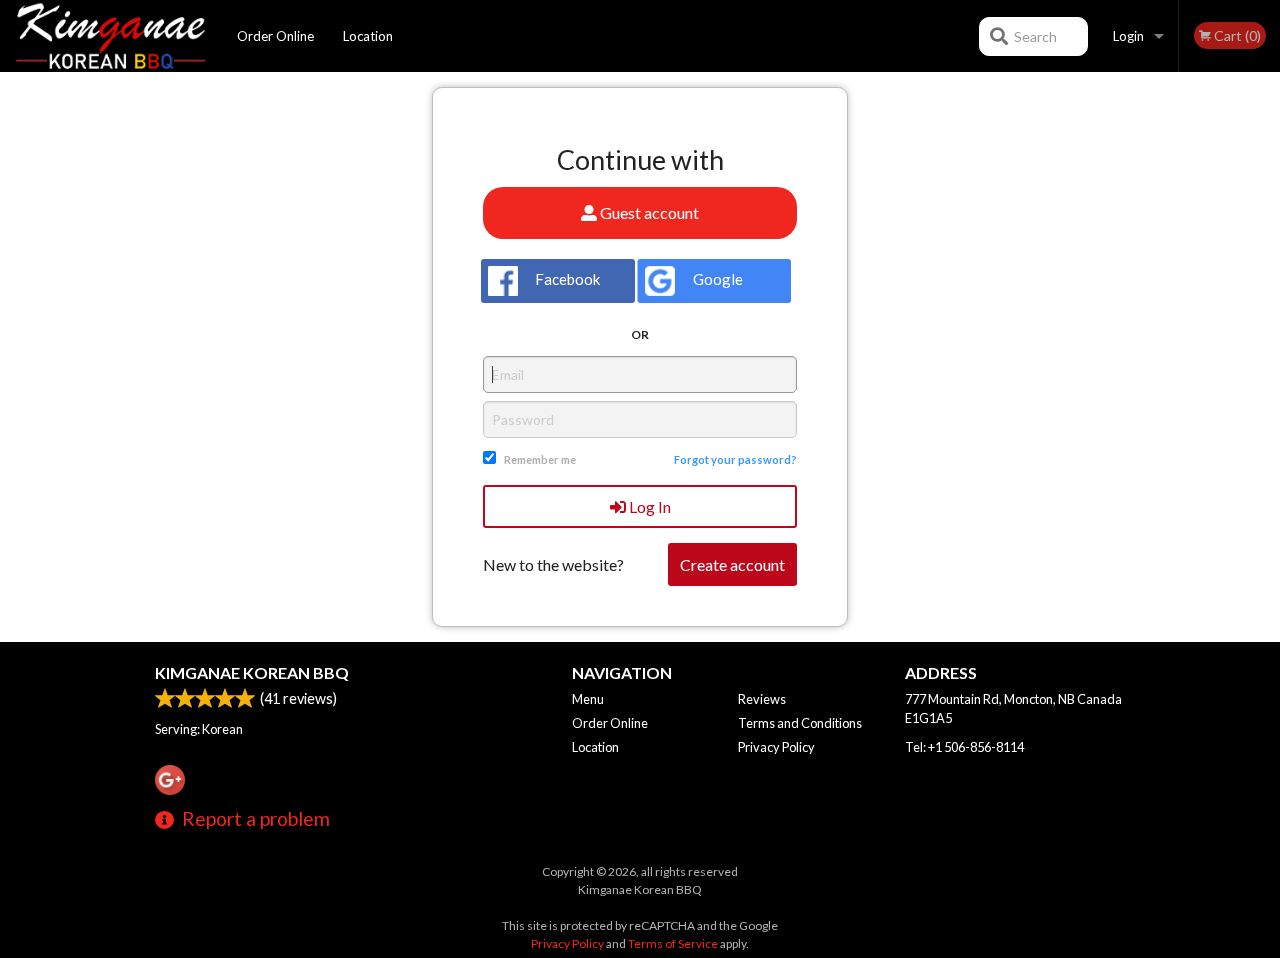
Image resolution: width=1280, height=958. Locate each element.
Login (1128, 36)
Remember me (540, 459)
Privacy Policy (776, 747)
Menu (588, 699)
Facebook (566, 279)
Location (368, 36)
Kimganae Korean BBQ (252, 672)
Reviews (762, 699)
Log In (648, 506)
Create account (732, 564)
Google (716, 279)
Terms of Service (673, 943)
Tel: (964, 747)
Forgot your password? (735, 459)
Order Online (275, 36)
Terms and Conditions (800, 723)
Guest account (648, 212)
